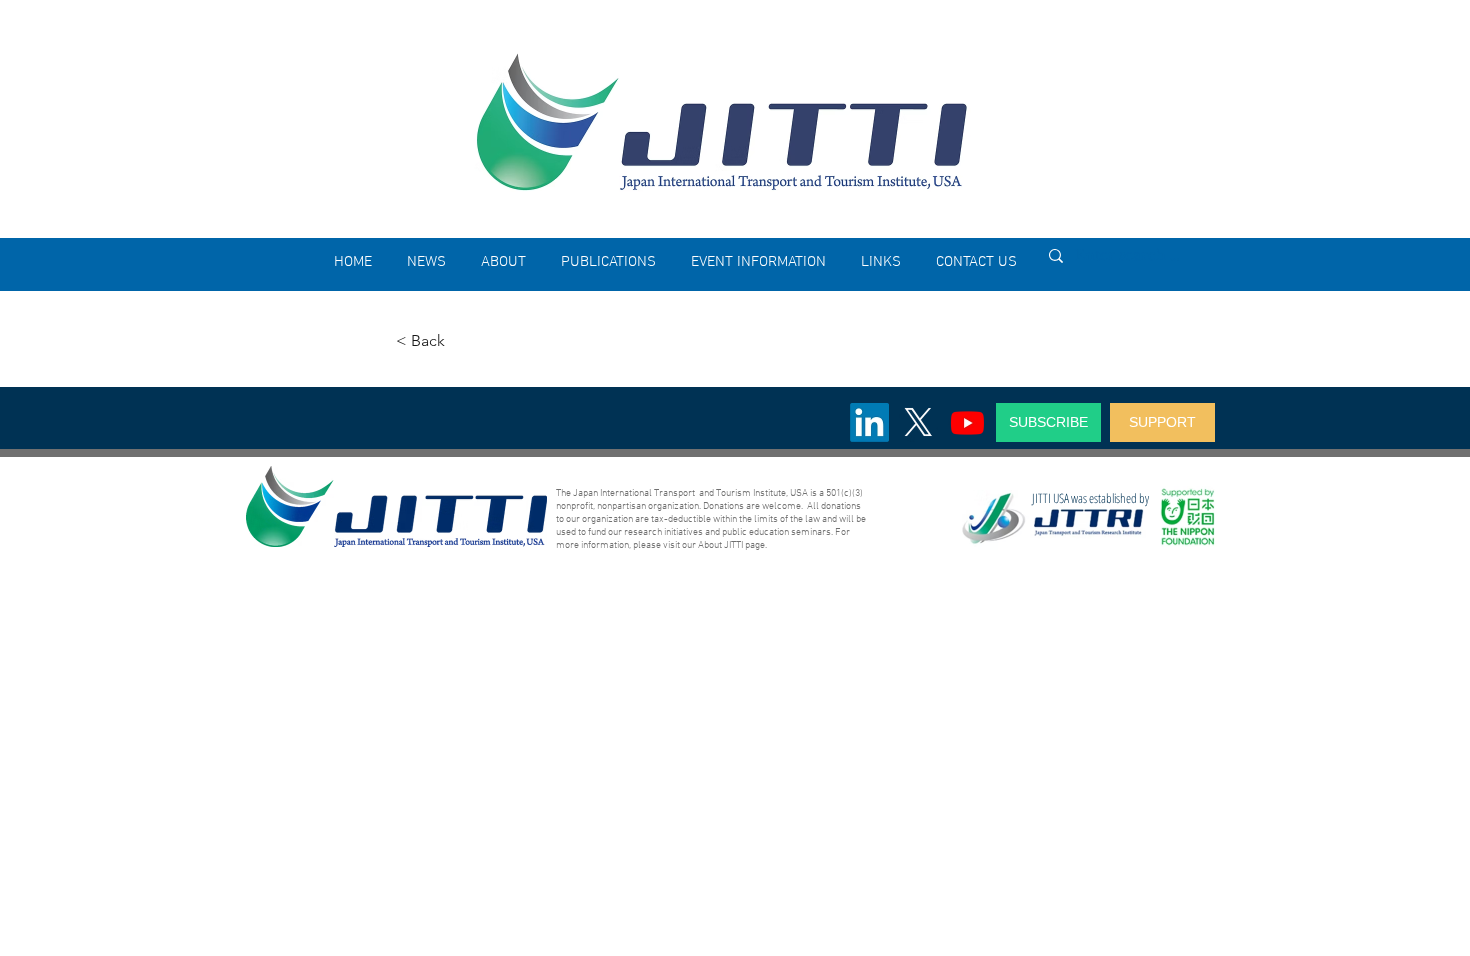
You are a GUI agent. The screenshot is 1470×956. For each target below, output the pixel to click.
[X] (918, 422)
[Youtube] (967, 422)
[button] (503, 262)
